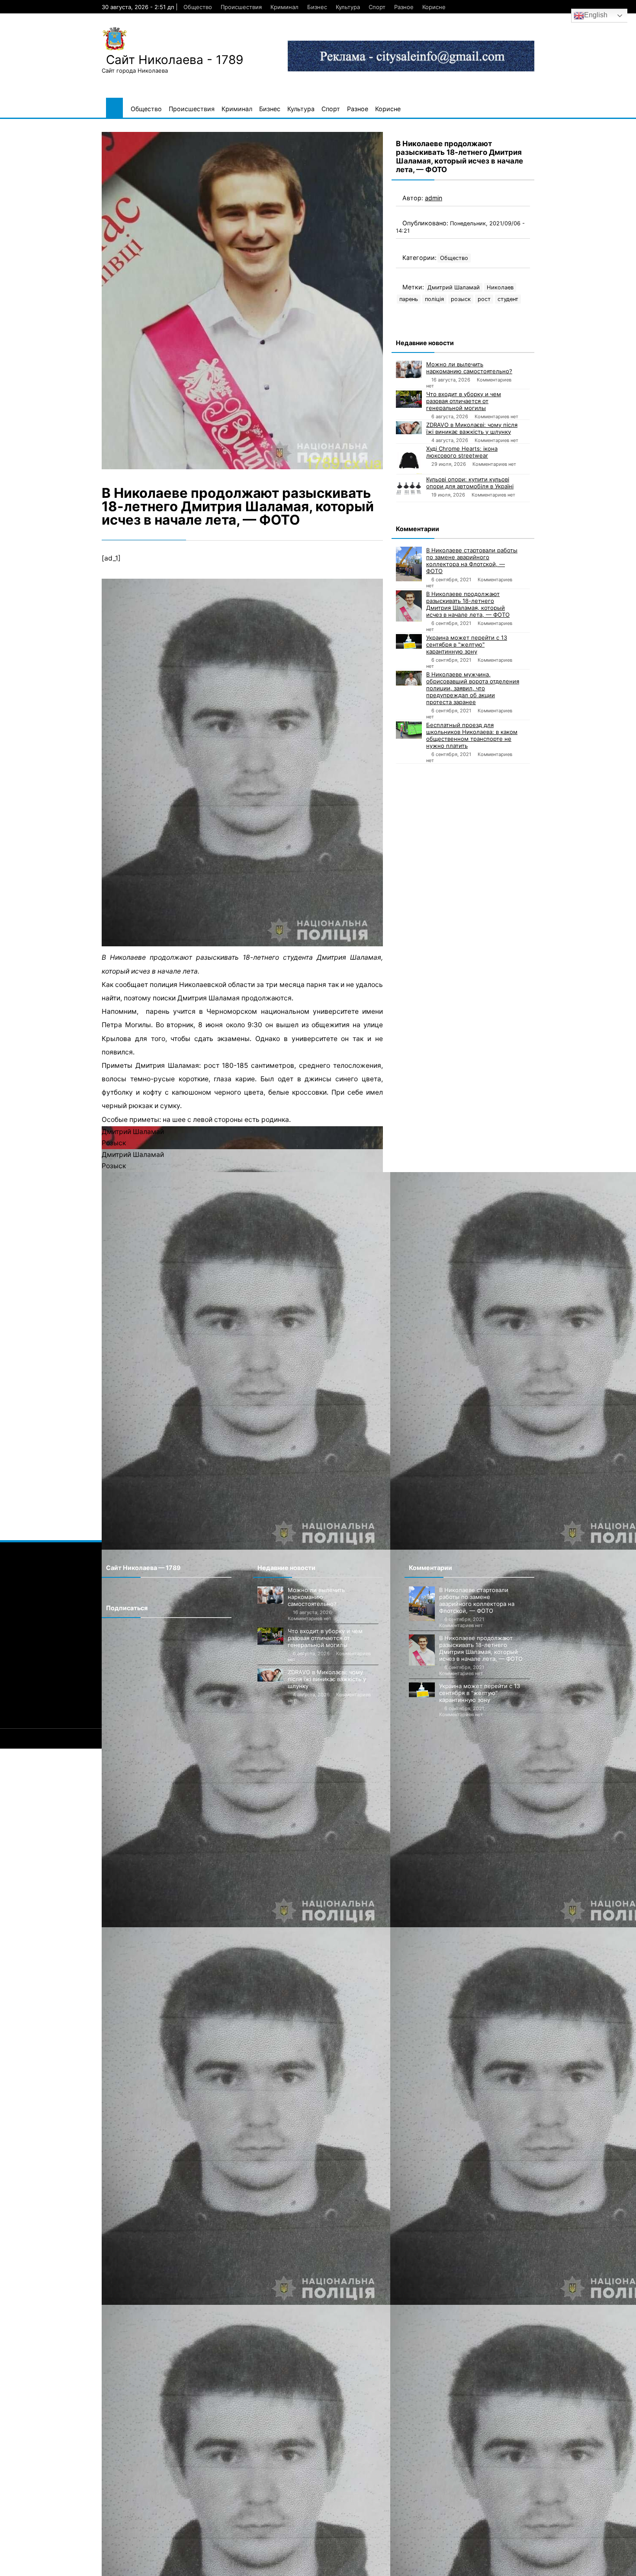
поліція (434, 299)
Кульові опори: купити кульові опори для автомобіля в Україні (470, 483)
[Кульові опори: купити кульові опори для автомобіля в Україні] (409, 489)
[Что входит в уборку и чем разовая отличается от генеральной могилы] (409, 399)
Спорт (377, 7)
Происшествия (241, 7)
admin (434, 198)
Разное (404, 7)
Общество (198, 7)
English (596, 15)
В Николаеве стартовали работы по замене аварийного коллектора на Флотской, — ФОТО (472, 561)
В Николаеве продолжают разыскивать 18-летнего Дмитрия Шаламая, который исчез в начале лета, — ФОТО (468, 604)
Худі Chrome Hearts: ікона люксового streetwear (462, 452)
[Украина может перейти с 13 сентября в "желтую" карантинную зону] (409, 641)
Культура (348, 7)
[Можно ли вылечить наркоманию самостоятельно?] (409, 369)
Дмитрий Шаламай (454, 287)
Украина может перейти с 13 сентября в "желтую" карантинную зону (467, 644)
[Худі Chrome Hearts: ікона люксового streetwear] (409, 460)
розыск (461, 299)
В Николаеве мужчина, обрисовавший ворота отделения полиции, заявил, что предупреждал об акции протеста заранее (473, 688)
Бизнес (317, 7)
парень (409, 299)
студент (508, 299)
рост (484, 299)
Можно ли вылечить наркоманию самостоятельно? (469, 368)
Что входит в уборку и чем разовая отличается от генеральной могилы (464, 401)
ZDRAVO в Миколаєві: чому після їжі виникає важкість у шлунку (472, 428)
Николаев (500, 287)
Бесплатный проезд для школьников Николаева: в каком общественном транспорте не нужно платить (472, 735)
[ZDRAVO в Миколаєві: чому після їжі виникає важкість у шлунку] (409, 428)
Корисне (434, 7)
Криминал (284, 7)
